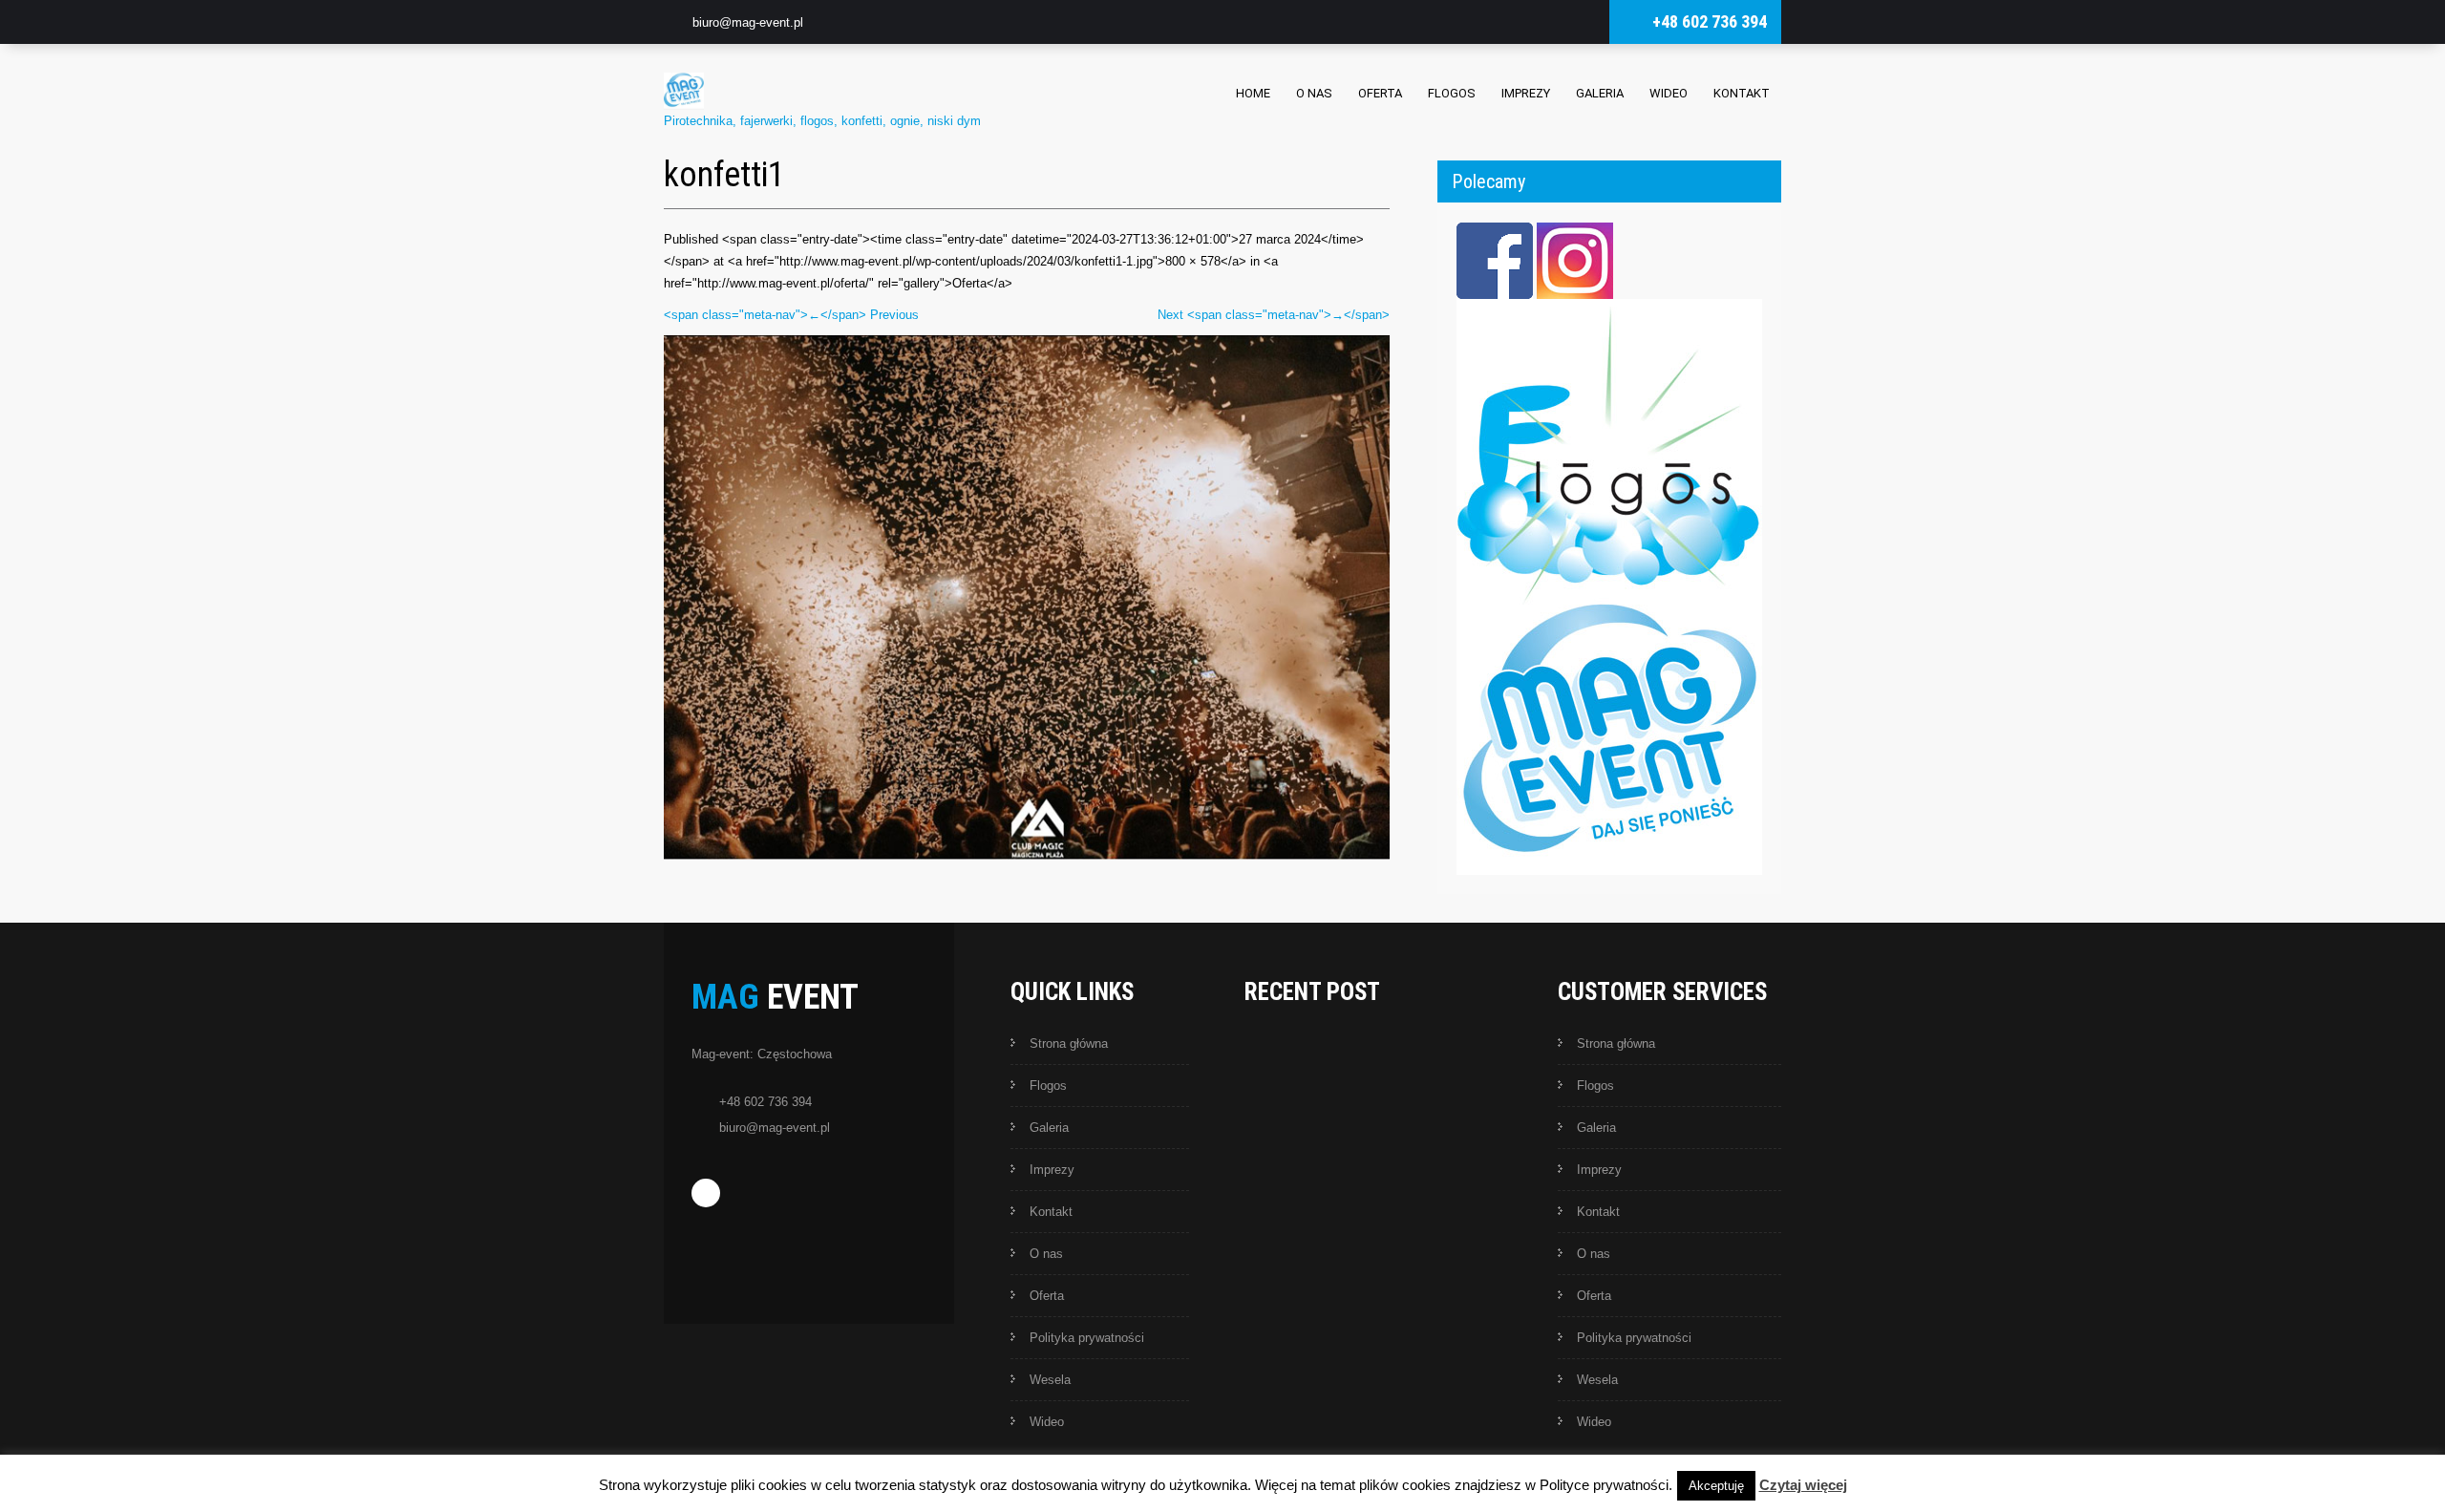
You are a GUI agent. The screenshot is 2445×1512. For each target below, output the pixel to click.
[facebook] (706, 1193)
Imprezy (1526, 93)
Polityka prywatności (1087, 1338)
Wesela (1050, 1380)
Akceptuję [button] (1716, 1486)
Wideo (1669, 93)
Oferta (1380, 93)
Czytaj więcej (1803, 1485)
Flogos (1452, 93)
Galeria (1600, 93)
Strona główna (1069, 1043)
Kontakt (1742, 93)
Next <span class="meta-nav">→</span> (1274, 315)
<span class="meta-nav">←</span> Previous (791, 315)
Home (1253, 93)
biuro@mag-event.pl (748, 22)
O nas (1314, 93)
